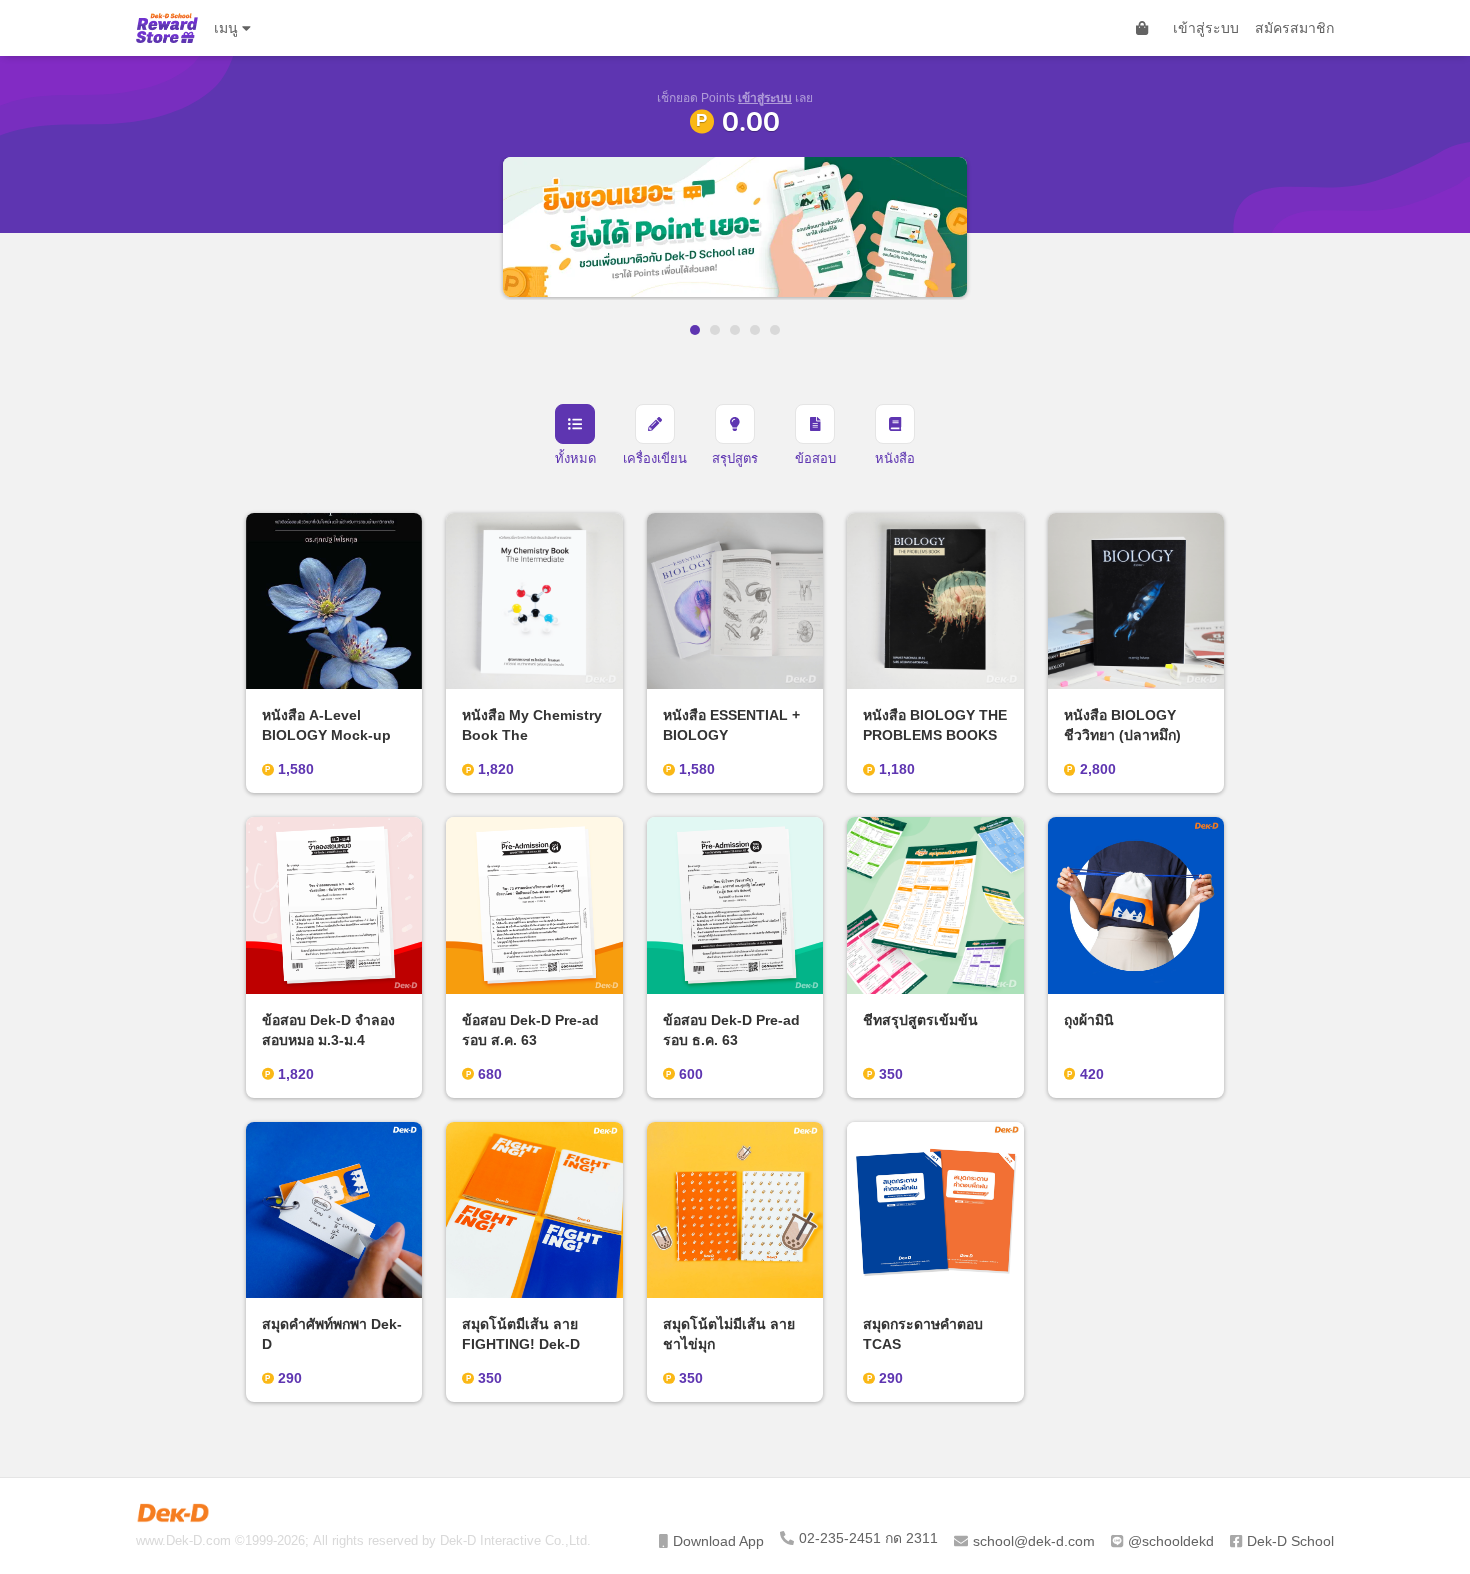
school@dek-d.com (1034, 1541)
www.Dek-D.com (183, 1540)
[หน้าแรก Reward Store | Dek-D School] (167, 28)
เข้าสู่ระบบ (1206, 28)
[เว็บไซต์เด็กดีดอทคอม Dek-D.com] (173, 1513)
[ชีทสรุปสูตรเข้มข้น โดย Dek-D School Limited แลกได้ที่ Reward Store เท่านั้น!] (969, 227)
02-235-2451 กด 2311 (868, 1538)
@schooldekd (1171, 1541)
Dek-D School (1290, 1541)
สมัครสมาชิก (1294, 28)
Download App (718, 1541)
